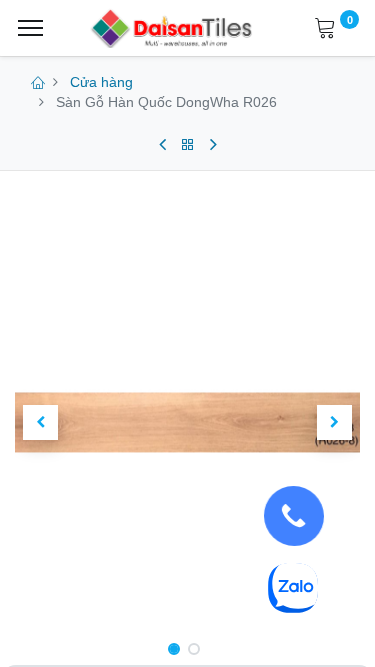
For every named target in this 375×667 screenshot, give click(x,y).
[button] (41, 423)
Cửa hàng (101, 82)
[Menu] (30, 28)
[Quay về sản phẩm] (188, 145)
